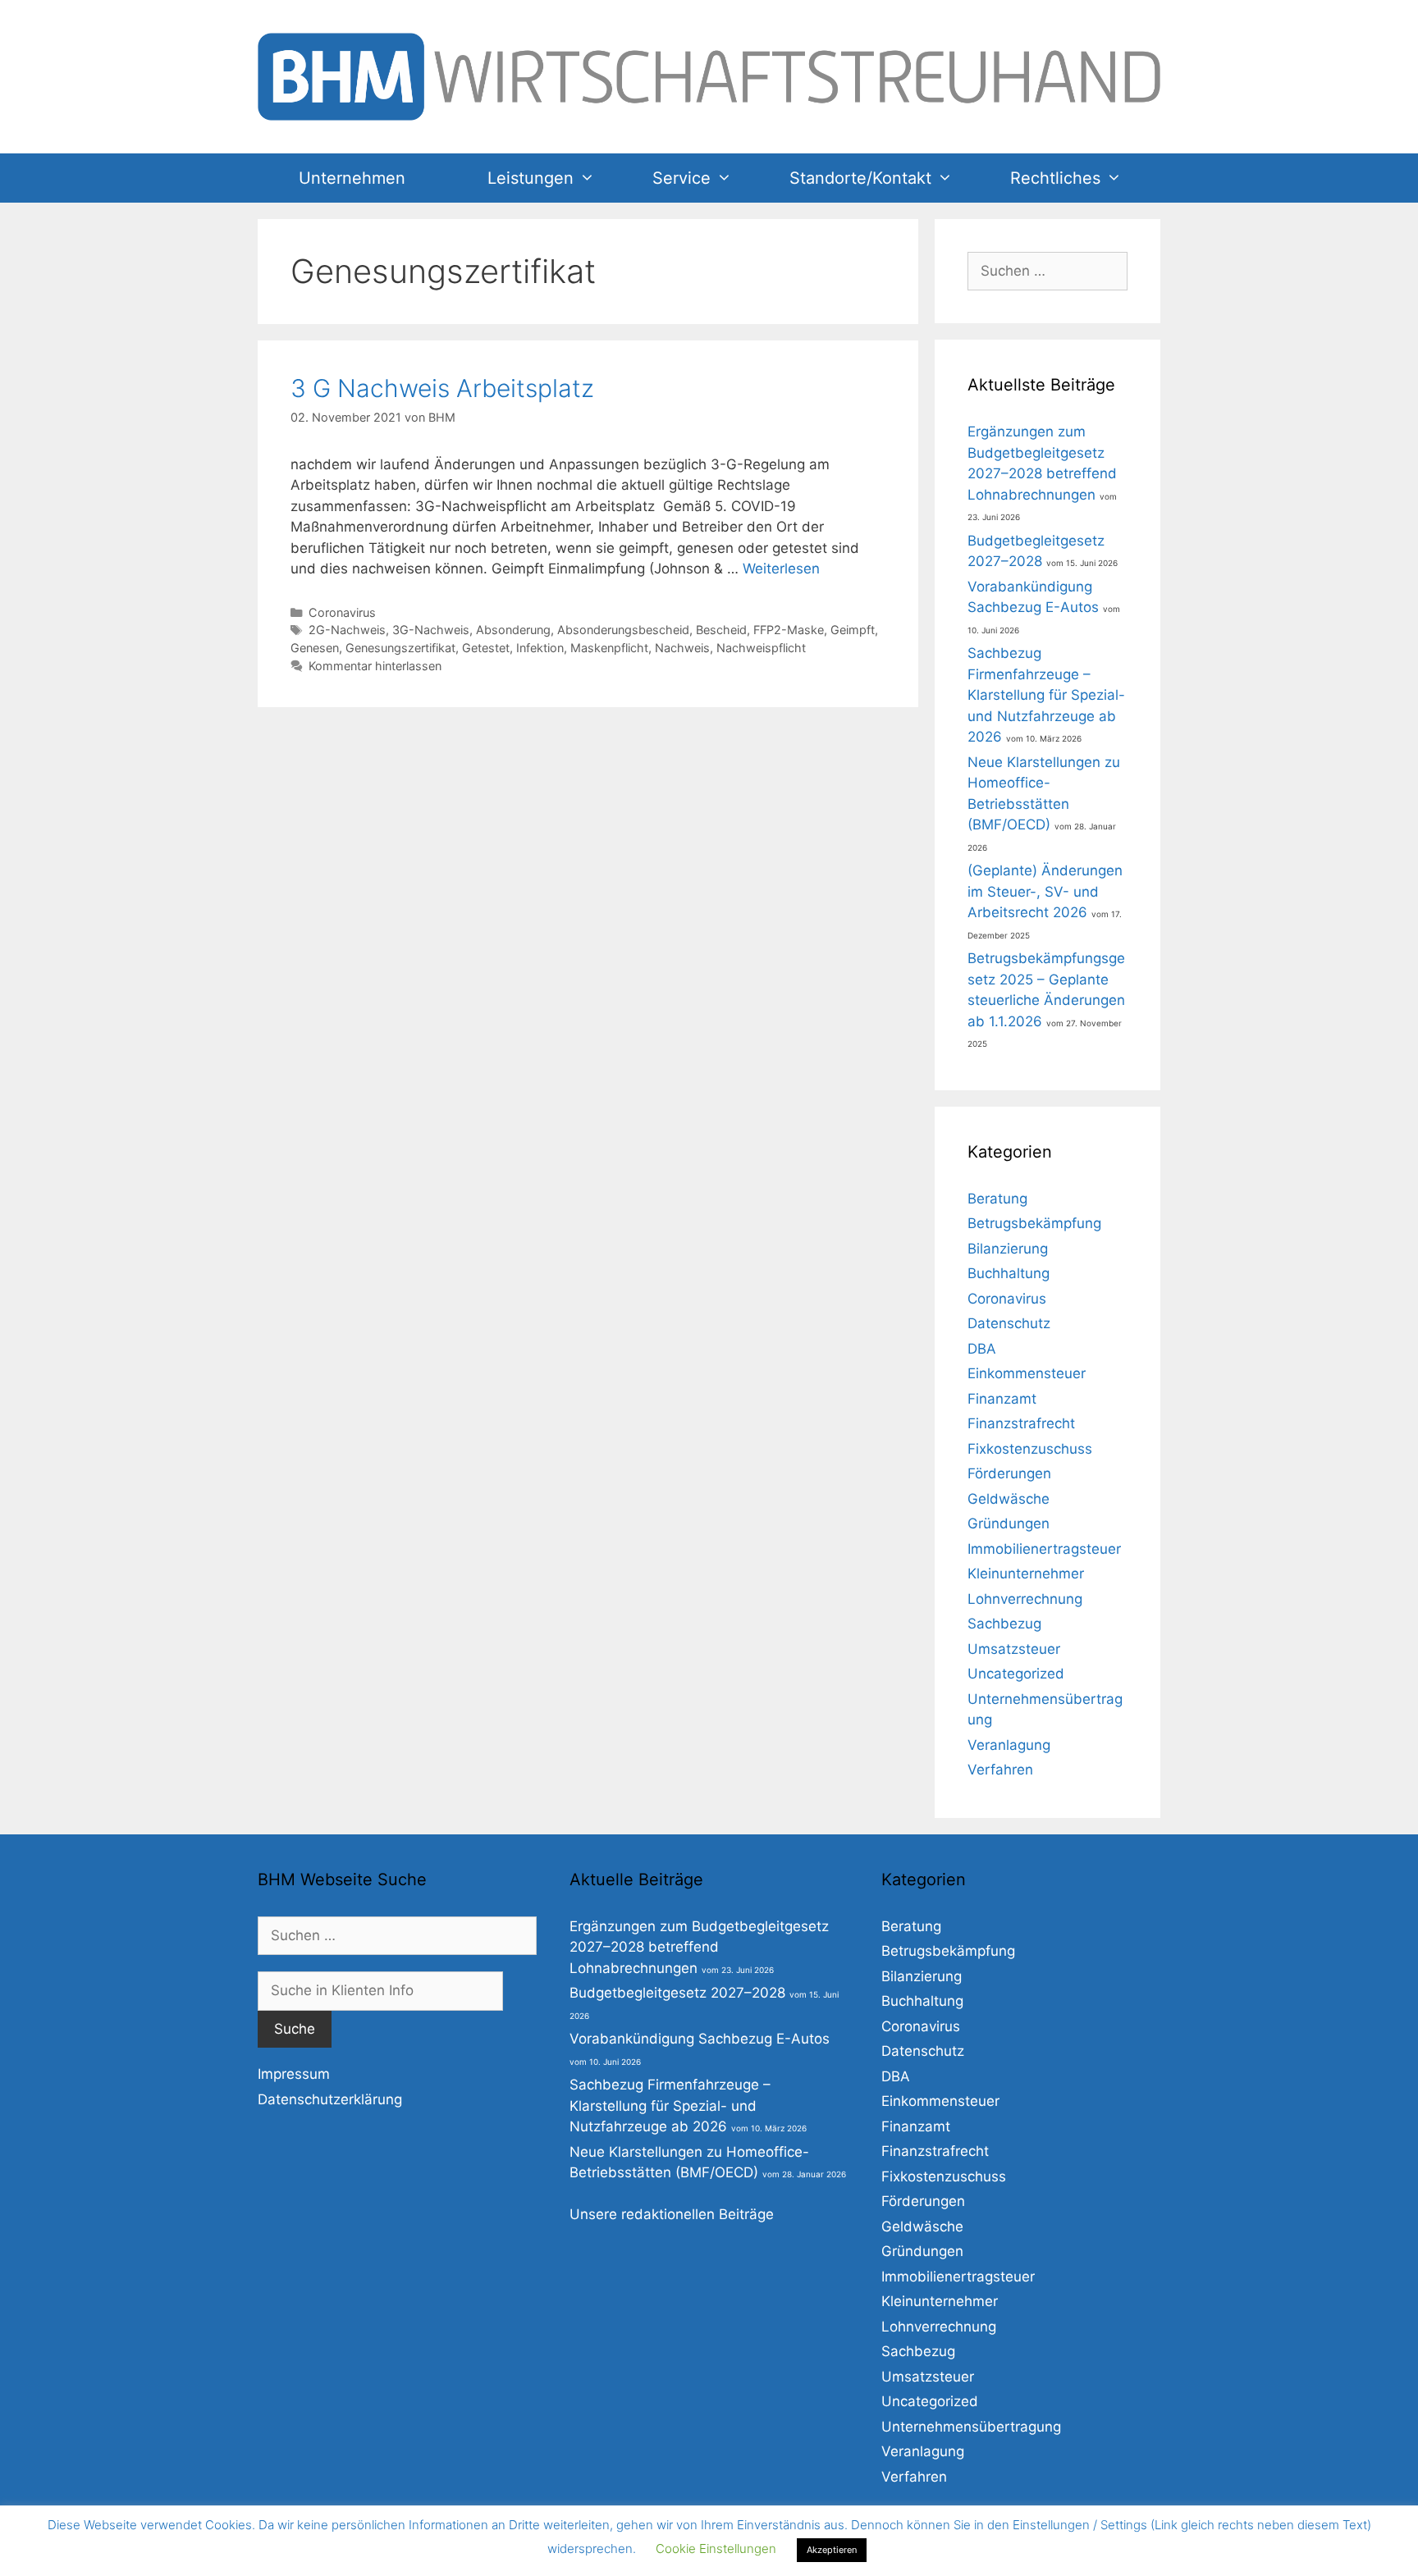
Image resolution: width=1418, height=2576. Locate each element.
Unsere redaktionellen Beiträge (672, 2214)
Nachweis (682, 648)
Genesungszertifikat (400, 648)
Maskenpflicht (609, 648)
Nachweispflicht (761, 648)
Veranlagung (1009, 1745)
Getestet (486, 648)
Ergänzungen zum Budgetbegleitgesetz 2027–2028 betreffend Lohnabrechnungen (699, 1947)
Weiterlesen (781, 569)
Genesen (315, 648)
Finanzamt (1002, 1399)
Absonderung (513, 630)
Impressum (294, 2074)
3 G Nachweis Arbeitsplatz (442, 388)
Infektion (540, 648)
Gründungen (1009, 1523)
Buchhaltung (1009, 1273)
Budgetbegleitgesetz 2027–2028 (677, 1993)
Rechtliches (1055, 178)
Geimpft (853, 630)
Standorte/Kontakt (860, 178)
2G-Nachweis (347, 630)
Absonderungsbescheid (623, 630)
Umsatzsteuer (1014, 1649)
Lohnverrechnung (1025, 1599)
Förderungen (1009, 1473)
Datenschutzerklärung (330, 2099)
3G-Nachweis (431, 630)
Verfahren (1000, 1770)
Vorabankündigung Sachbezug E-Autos (700, 2039)
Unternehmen (352, 178)
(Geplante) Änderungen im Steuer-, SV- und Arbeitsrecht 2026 (1045, 891)
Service (682, 178)
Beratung (997, 1199)
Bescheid (721, 630)
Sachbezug (1004, 1624)
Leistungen (531, 178)
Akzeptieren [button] (832, 2550)
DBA (982, 1349)
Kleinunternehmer (1026, 1573)
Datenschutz (1009, 1323)
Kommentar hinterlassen (375, 666)
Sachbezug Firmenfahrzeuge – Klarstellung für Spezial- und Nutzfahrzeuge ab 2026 (1046, 695)
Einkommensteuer (1027, 1373)
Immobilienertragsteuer (1044, 1549)
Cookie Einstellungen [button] (716, 2549)
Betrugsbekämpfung (1034, 1223)
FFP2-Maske (789, 630)
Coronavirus (342, 612)
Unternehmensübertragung (971, 2427)
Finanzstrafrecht (1021, 1423)
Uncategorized (1016, 1674)
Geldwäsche (1009, 1499)
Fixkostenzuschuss (1030, 1449)
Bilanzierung (1008, 1249)
